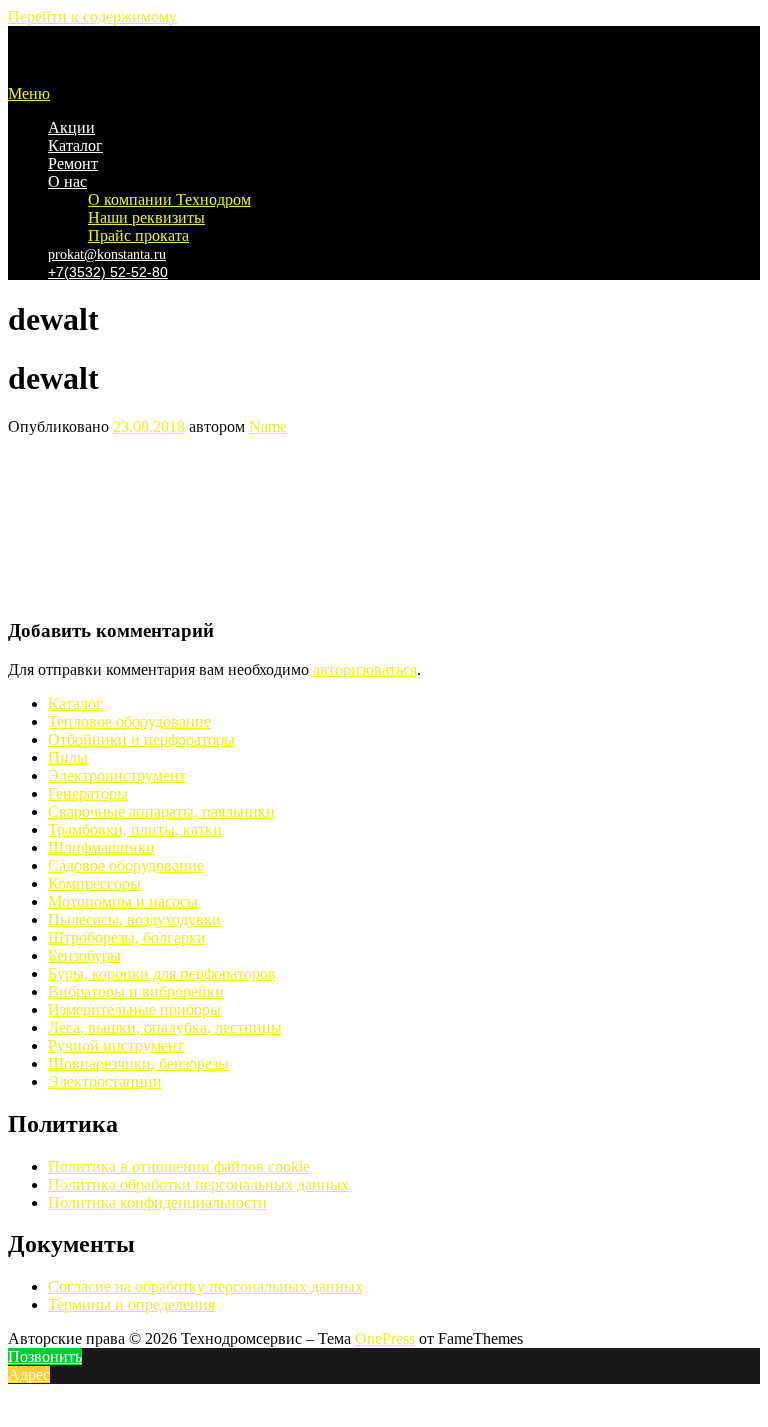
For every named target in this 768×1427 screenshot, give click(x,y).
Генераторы (88, 793)
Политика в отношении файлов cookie (179, 1166)
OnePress (385, 1338)
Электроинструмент (117, 775)
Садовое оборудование (126, 865)
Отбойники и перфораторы (141, 739)
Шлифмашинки (101, 847)
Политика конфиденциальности (157, 1202)
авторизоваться (365, 669)
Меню (29, 93)
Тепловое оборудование (129, 721)
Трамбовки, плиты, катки (135, 829)
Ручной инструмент (116, 1045)
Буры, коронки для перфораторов (162, 973)
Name (268, 426)
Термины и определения (131, 1304)
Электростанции (105, 1081)
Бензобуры (84, 955)
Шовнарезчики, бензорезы (138, 1063)
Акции (71, 127)
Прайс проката (138, 235)
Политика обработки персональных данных (198, 1184)
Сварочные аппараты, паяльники (161, 811)
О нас (67, 181)
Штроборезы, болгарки (127, 937)
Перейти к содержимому (92, 16)
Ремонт (73, 163)
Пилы (68, 757)
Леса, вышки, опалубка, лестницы (165, 1027)
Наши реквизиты (146, 217)
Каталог (75, 145)
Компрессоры (94, 883)
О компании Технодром (169, 199)
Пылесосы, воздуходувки (134, 919)
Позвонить (45, 1356)
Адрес (29, 1374)
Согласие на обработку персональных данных (205, 1286)
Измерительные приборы (134, 1009)
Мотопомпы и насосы (123, 901)
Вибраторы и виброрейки (136, 991)
